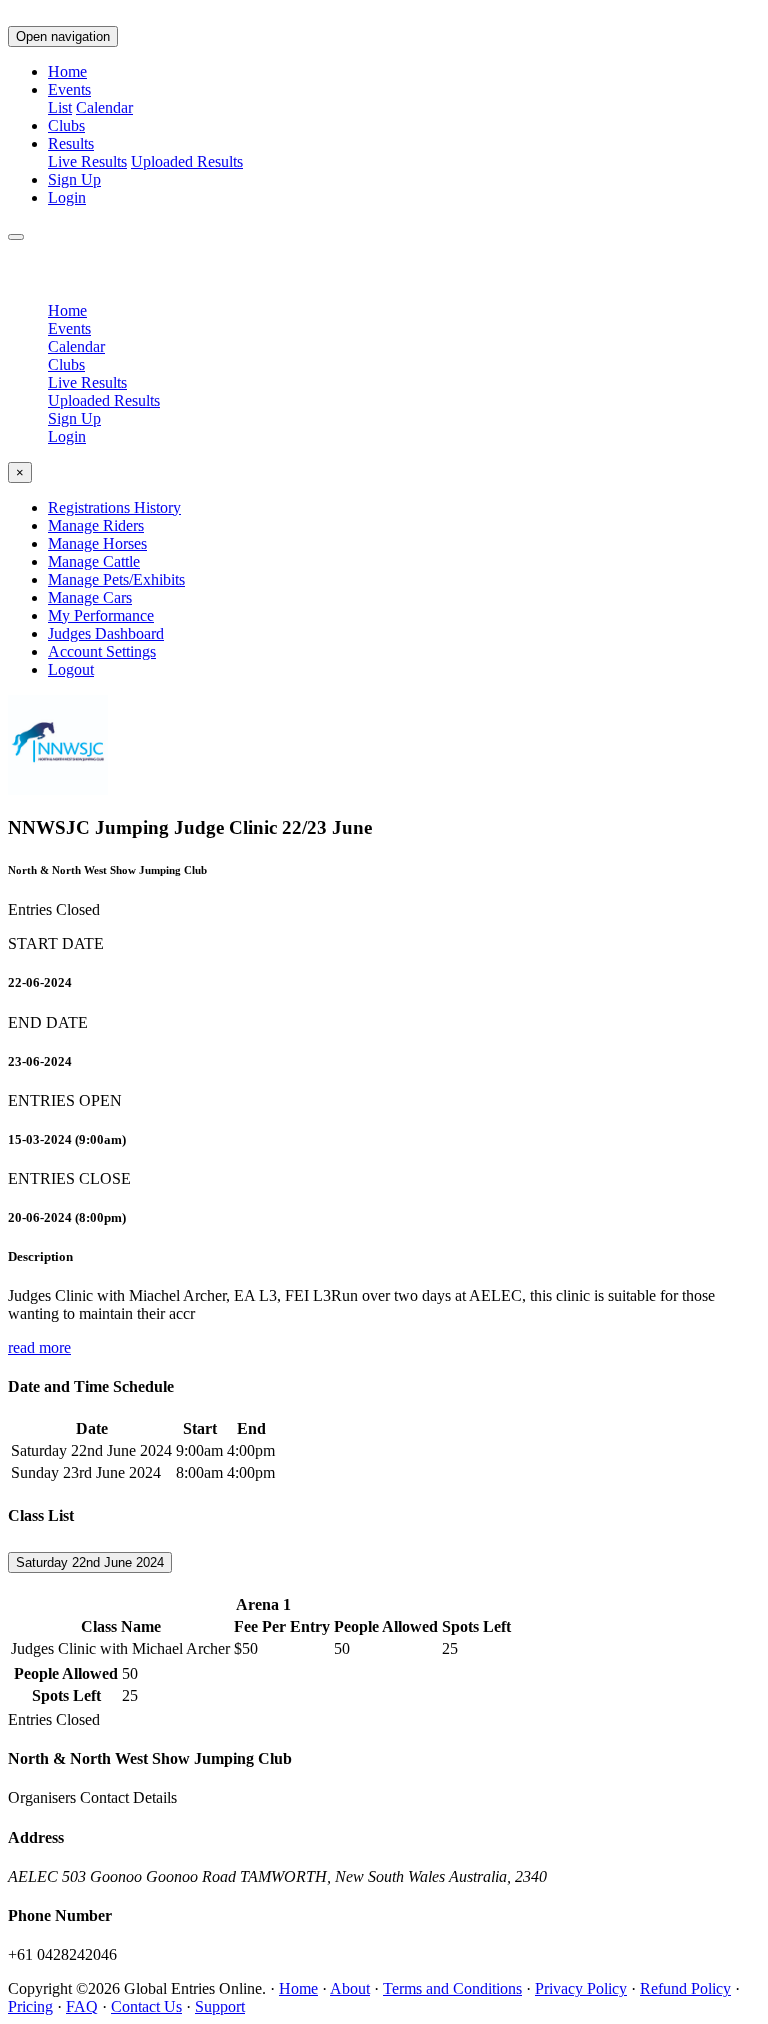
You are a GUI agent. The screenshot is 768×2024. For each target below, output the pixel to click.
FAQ (82, 2006)
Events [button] (69, 89)
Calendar (104, 107)
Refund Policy (685, 1988)
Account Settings (102, 651)
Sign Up (74, 179)
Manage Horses (97, 543)
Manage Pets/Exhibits (116, 579)
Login (67, 197)
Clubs (66, 125)
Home (67, 71)
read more (39, 1347)
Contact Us (146, 2006)
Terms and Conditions (452, 1988)
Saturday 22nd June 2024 (90, 1562)
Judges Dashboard (106, 633)
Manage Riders (96, 525)
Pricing (30, 2006)
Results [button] (71, 143)
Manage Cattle (94, 561)
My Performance (101, 615)
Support (220, 2006)
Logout (71, 669)
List (60, 107)
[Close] (16, 237)
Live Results (87, 161)
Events (69, 328)
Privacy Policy (581, 1988)
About (350, 1988)
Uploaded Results (187, 161)
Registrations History (114, 507)
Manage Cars (90, 597)
